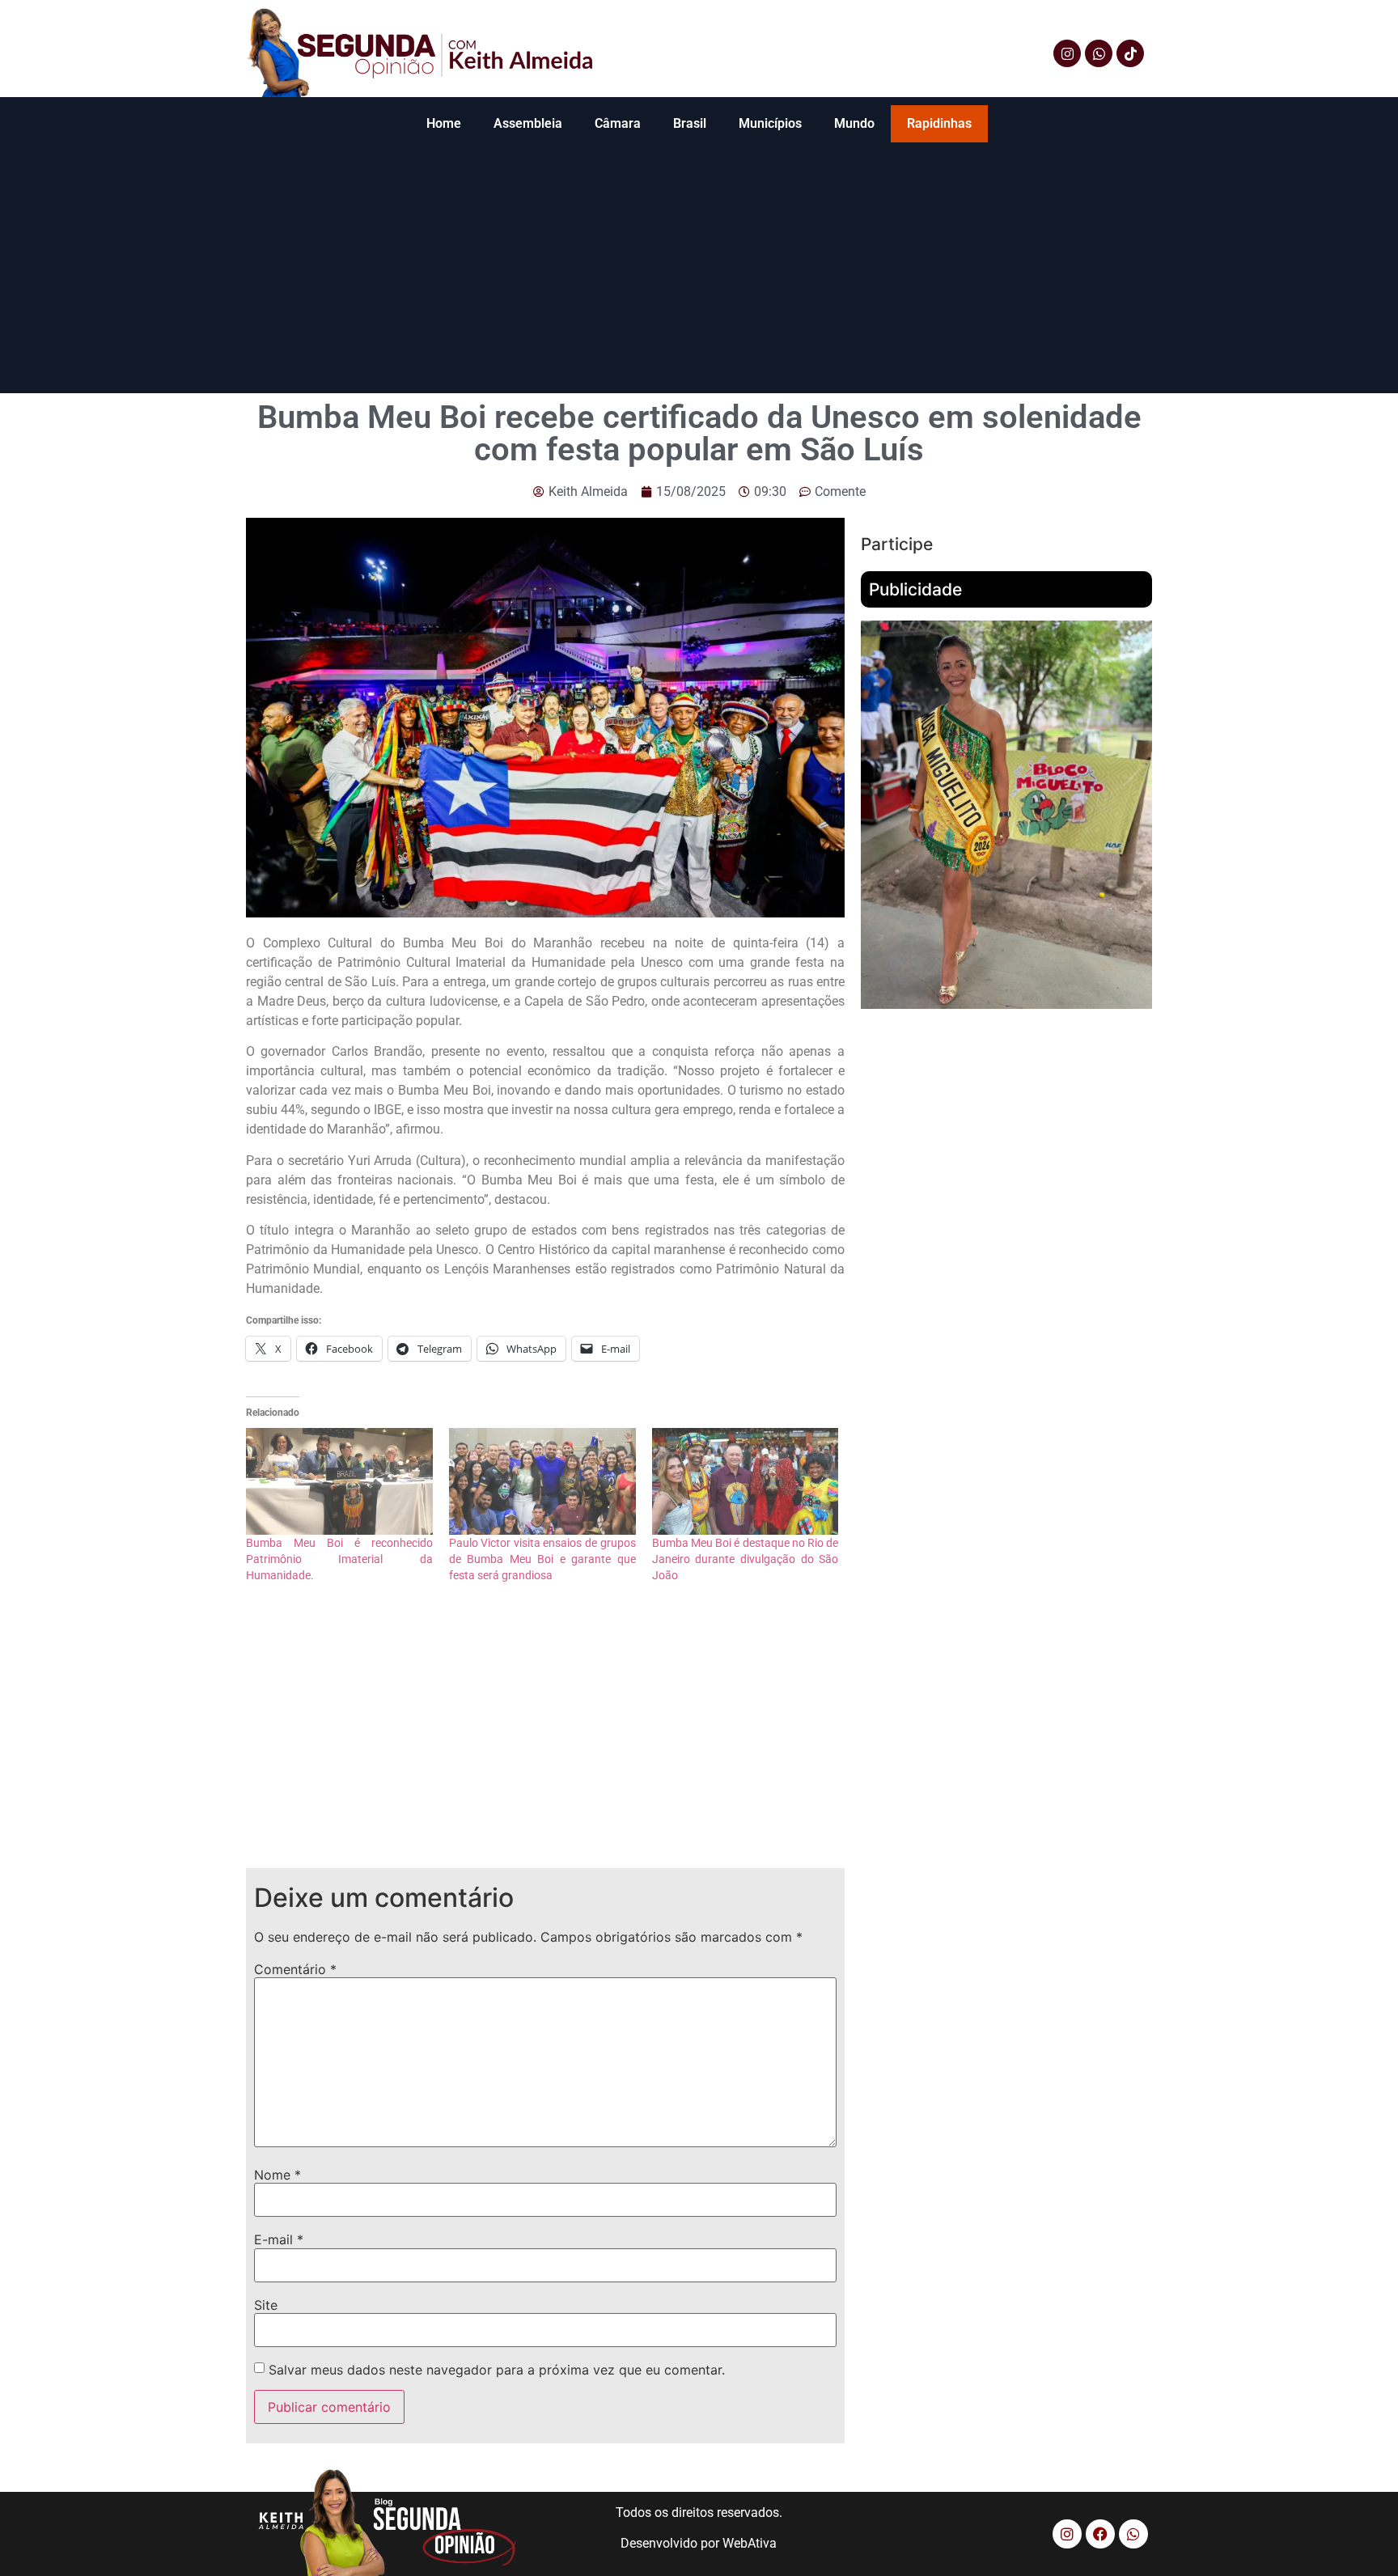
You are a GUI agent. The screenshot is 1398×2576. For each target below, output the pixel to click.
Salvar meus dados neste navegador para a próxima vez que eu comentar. (497, 2370)
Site (266, 2305)
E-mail (279, 2239)
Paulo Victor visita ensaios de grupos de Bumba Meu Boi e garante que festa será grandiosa (542, 1559)
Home (444, 123)
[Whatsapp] (1099, 53)
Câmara (618, 123)
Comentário (295, 1969)
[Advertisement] (699, 272)
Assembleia (528, 123)
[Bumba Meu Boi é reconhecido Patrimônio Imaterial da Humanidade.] (339, 1481)
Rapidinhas (939, 123)
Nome (277, 2175)
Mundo (854, 123)
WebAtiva (750, 2543)
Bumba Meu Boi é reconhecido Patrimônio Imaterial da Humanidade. (339, 1559)
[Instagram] (1067, 53)
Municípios (770, 123)
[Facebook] (1100, 2534)
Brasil (690, 123)
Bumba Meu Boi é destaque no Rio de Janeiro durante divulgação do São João (746, 1559)
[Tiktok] (1130, 53)
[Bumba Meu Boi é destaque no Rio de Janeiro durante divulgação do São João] (746, 1481)
